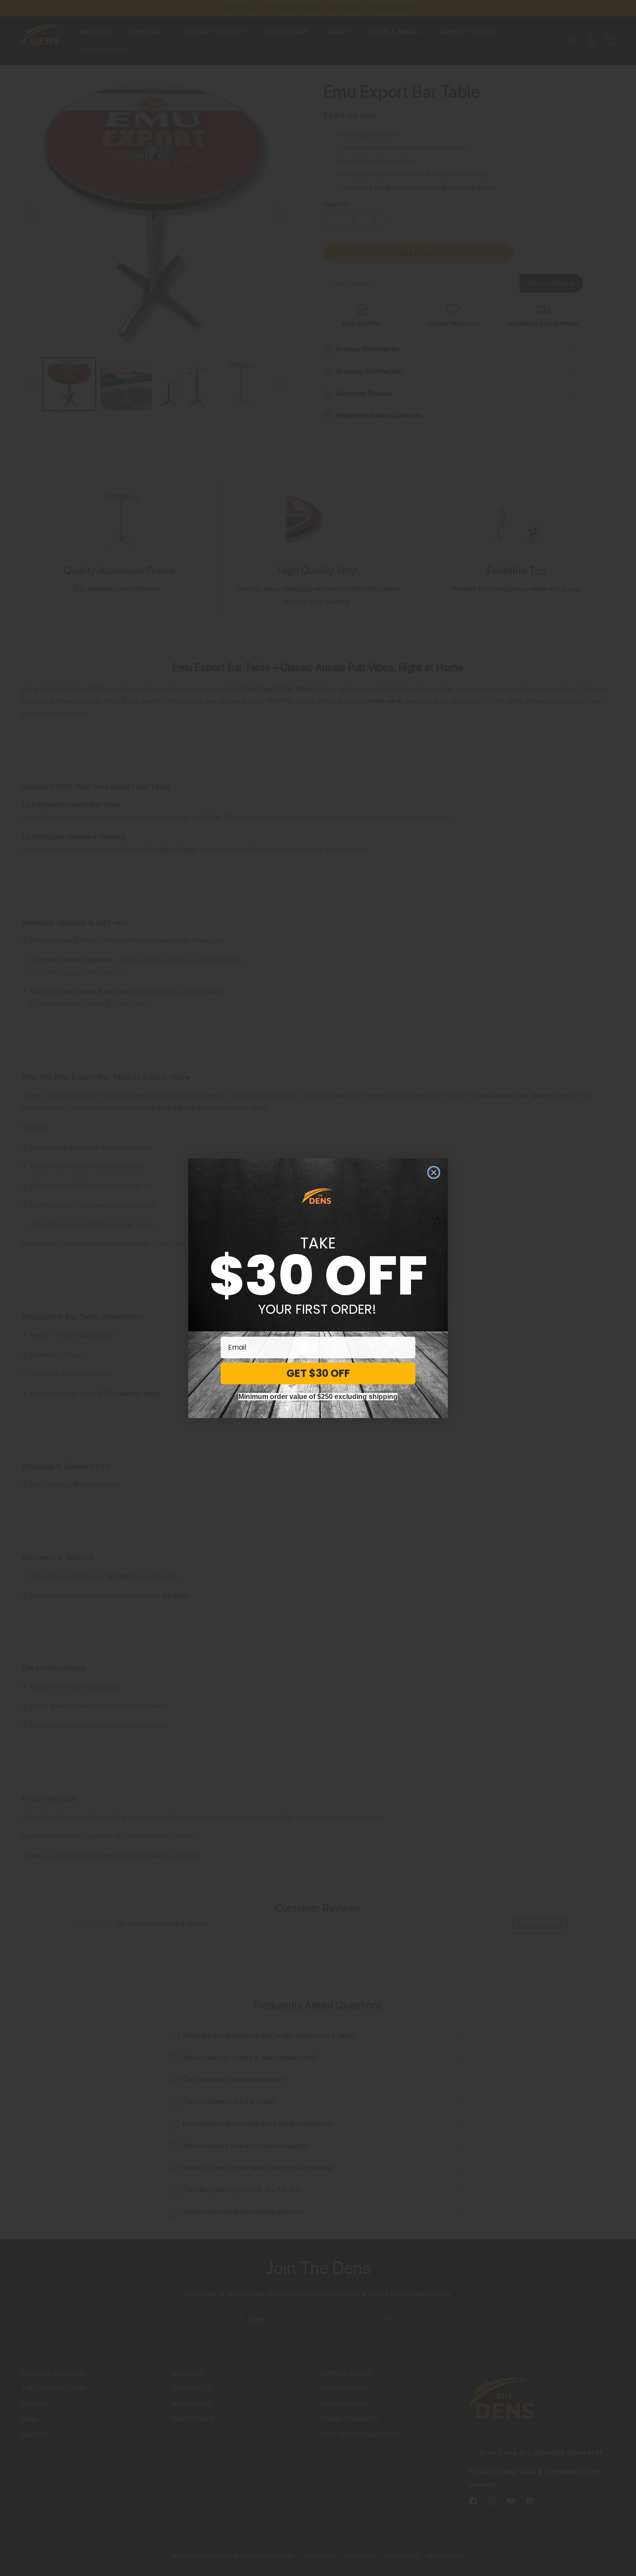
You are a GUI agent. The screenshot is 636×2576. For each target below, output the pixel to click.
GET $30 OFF (318, 1373)
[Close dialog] (434, 1172)
